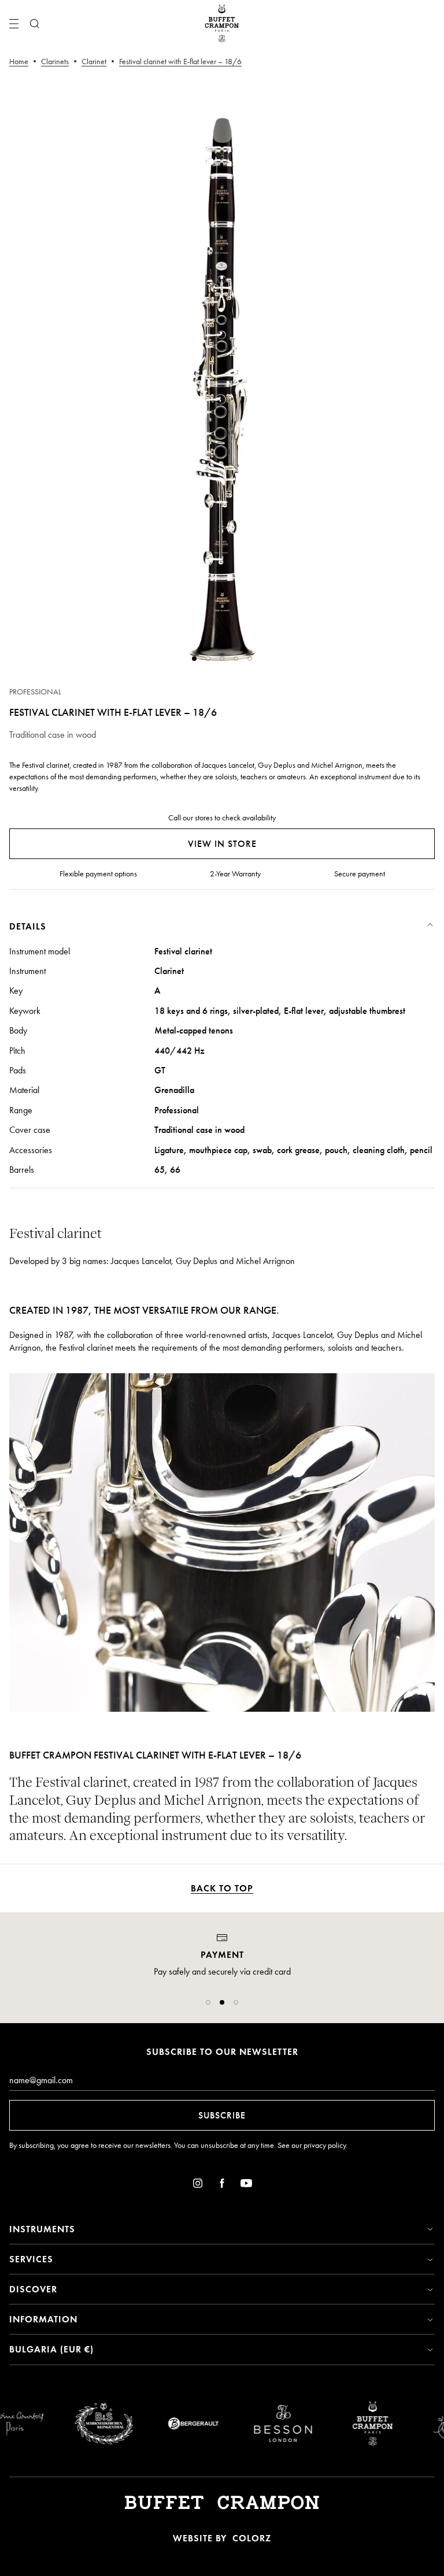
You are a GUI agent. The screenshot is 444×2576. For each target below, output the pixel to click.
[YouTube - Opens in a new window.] (246, 2185)
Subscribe (222, 2115)
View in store (222, 844)
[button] (208, 2002)
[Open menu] (14, 24)
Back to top (222, 1888)
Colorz (252, 2538)
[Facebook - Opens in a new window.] (222, 2185)
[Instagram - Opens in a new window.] (198, 2185)
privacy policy (325, 2145)
